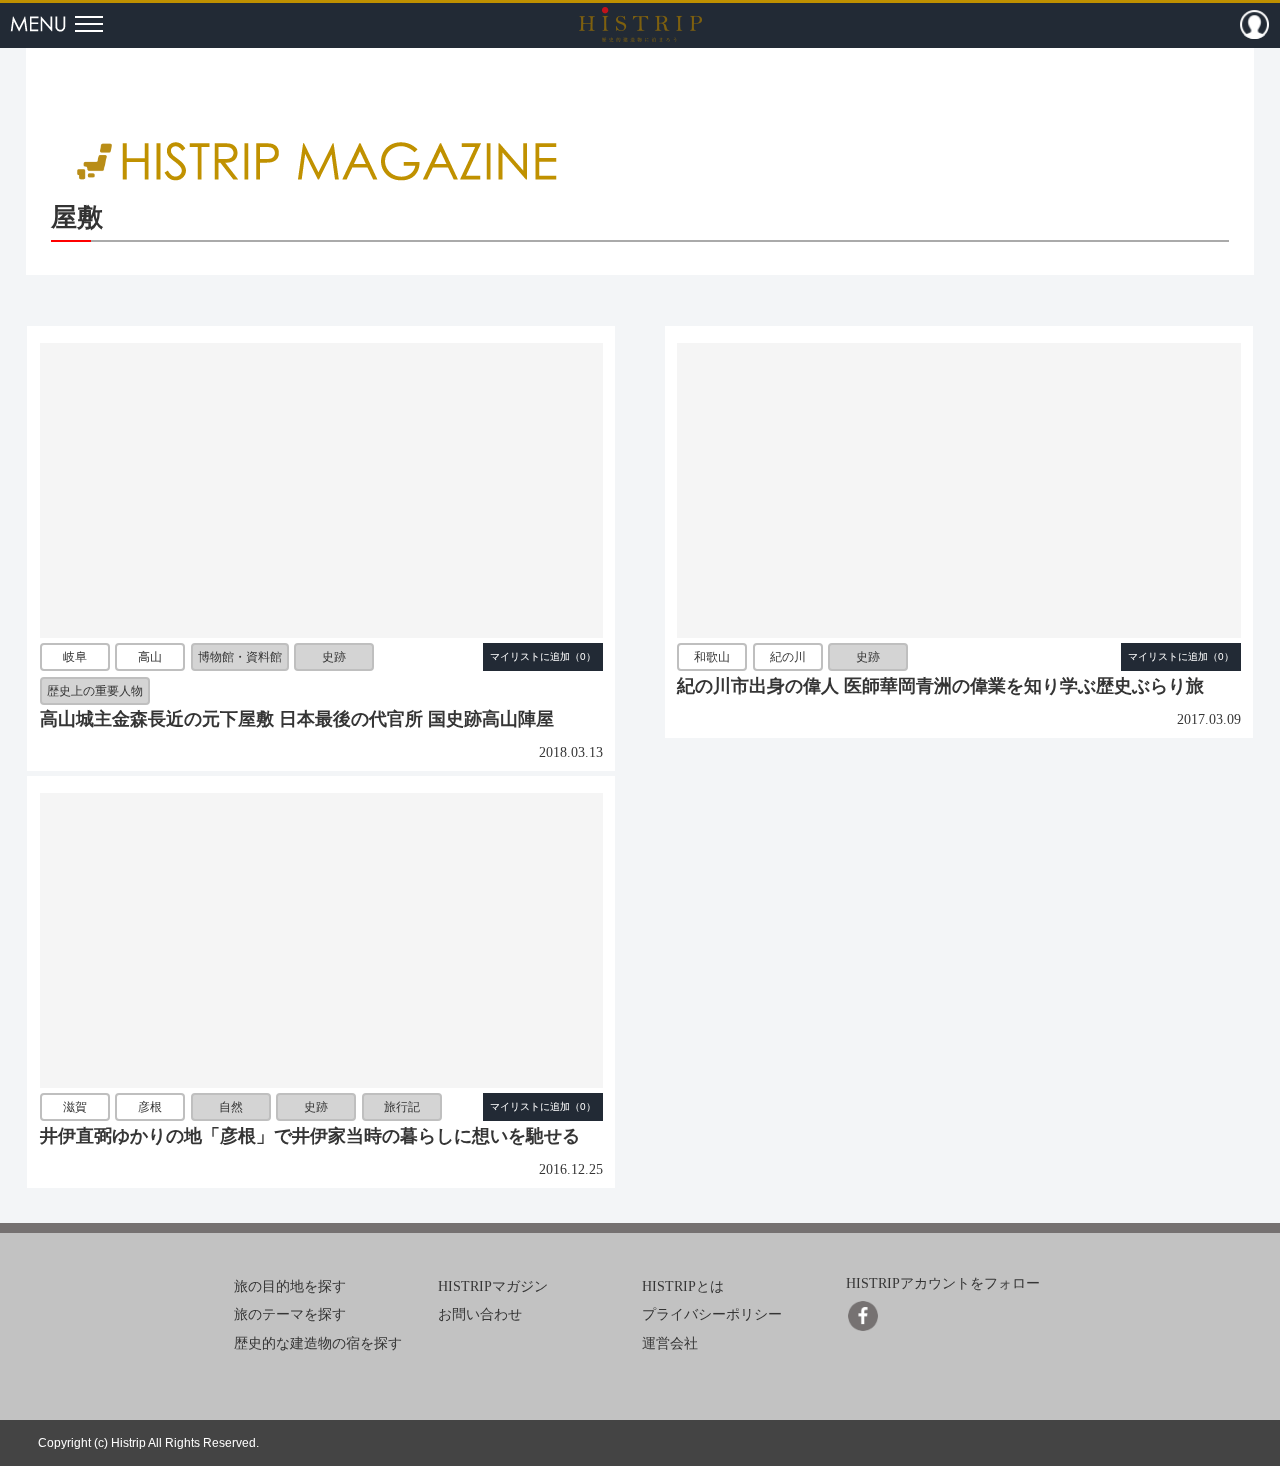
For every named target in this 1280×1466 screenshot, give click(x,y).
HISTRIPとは (683, 1286)
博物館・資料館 (240, 658)
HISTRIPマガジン (493, 1286)
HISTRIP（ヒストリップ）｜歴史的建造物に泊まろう (640, 24)
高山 (150, 658)
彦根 (150, 1108)
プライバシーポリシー (712, 1314)
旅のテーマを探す (290, 1314)
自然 (231, 1108)
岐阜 (75, 658)
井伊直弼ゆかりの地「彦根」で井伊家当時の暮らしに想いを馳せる (310, 1136)
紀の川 (788, 658)
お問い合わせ (480, 1314)
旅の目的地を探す (290, 1286)
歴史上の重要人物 (95, 691)
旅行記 (402, 1108)
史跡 (334, 658)
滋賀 (75, 1108)
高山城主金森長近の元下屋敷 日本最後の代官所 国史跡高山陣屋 (297, 719)
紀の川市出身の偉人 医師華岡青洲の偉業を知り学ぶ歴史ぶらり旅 (940, 686)
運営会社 (670, 1343)
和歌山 (712, 658)
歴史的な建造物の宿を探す (318, 1343)
